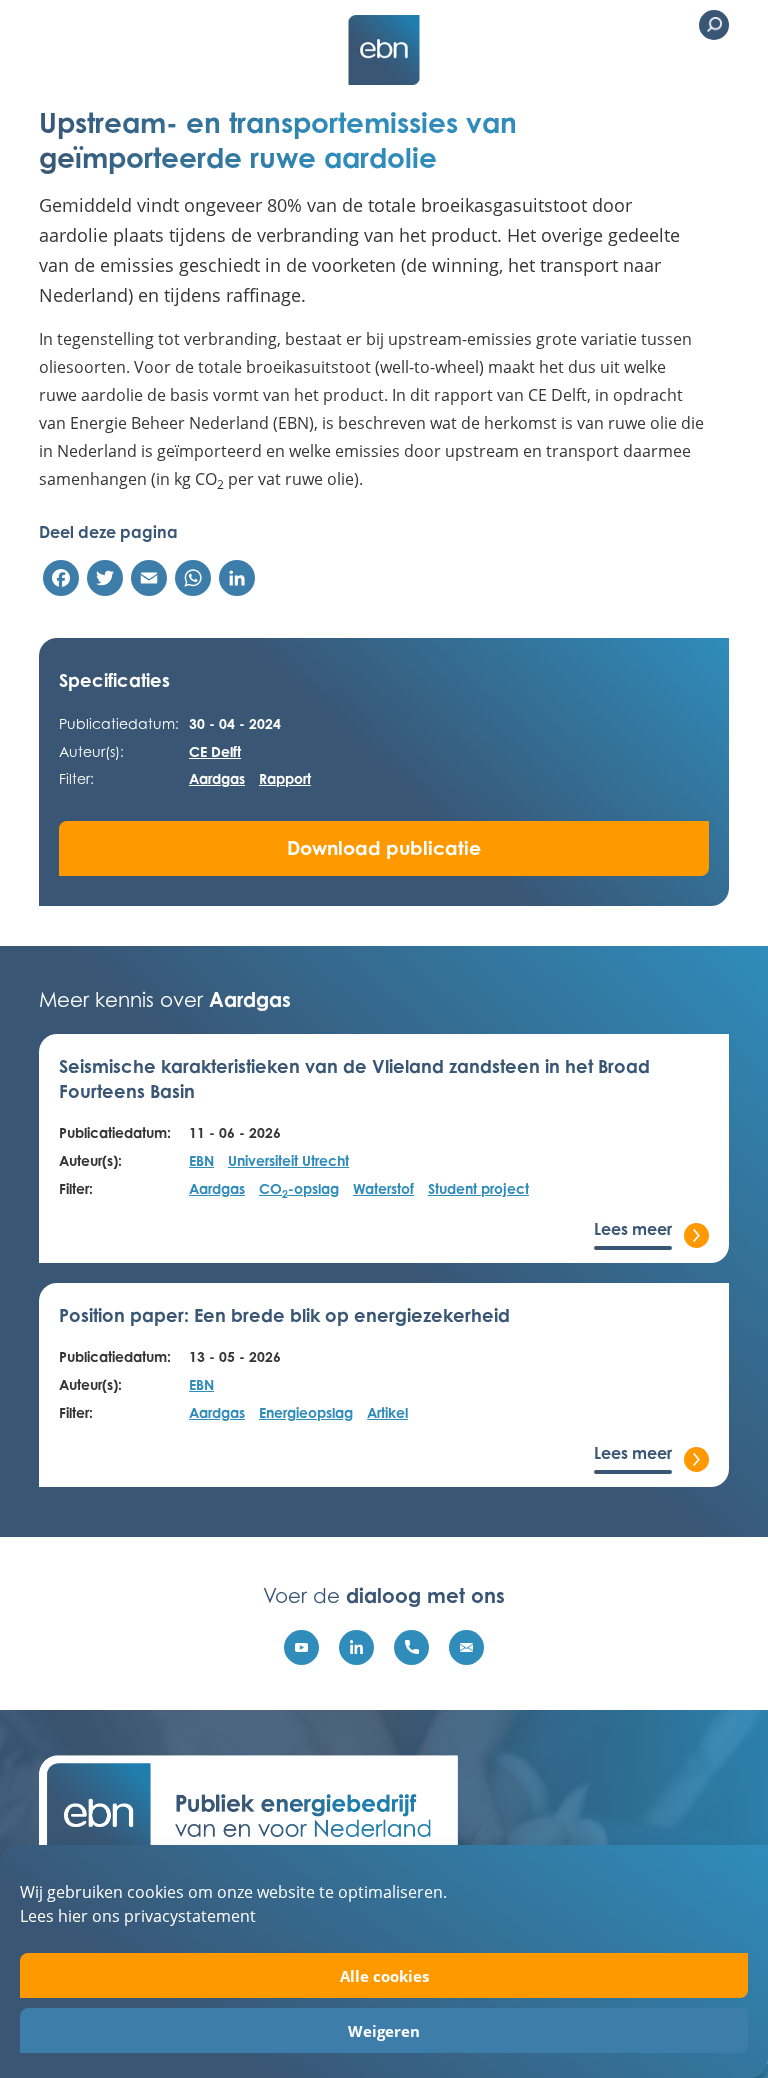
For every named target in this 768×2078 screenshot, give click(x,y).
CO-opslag (299, 1190)
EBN (201, 1160)
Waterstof (383, 1188)
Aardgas (217, 778)
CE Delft (215, 751)
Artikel (387, 1412)
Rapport (285, 778)
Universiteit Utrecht (288, 1160)
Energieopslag (306, 1412)
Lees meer (633, 1229)
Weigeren (384, 2031)
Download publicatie (384, 847)
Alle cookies (384, 1976)
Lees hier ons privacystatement (138, 1915)
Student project (478, 1188)
